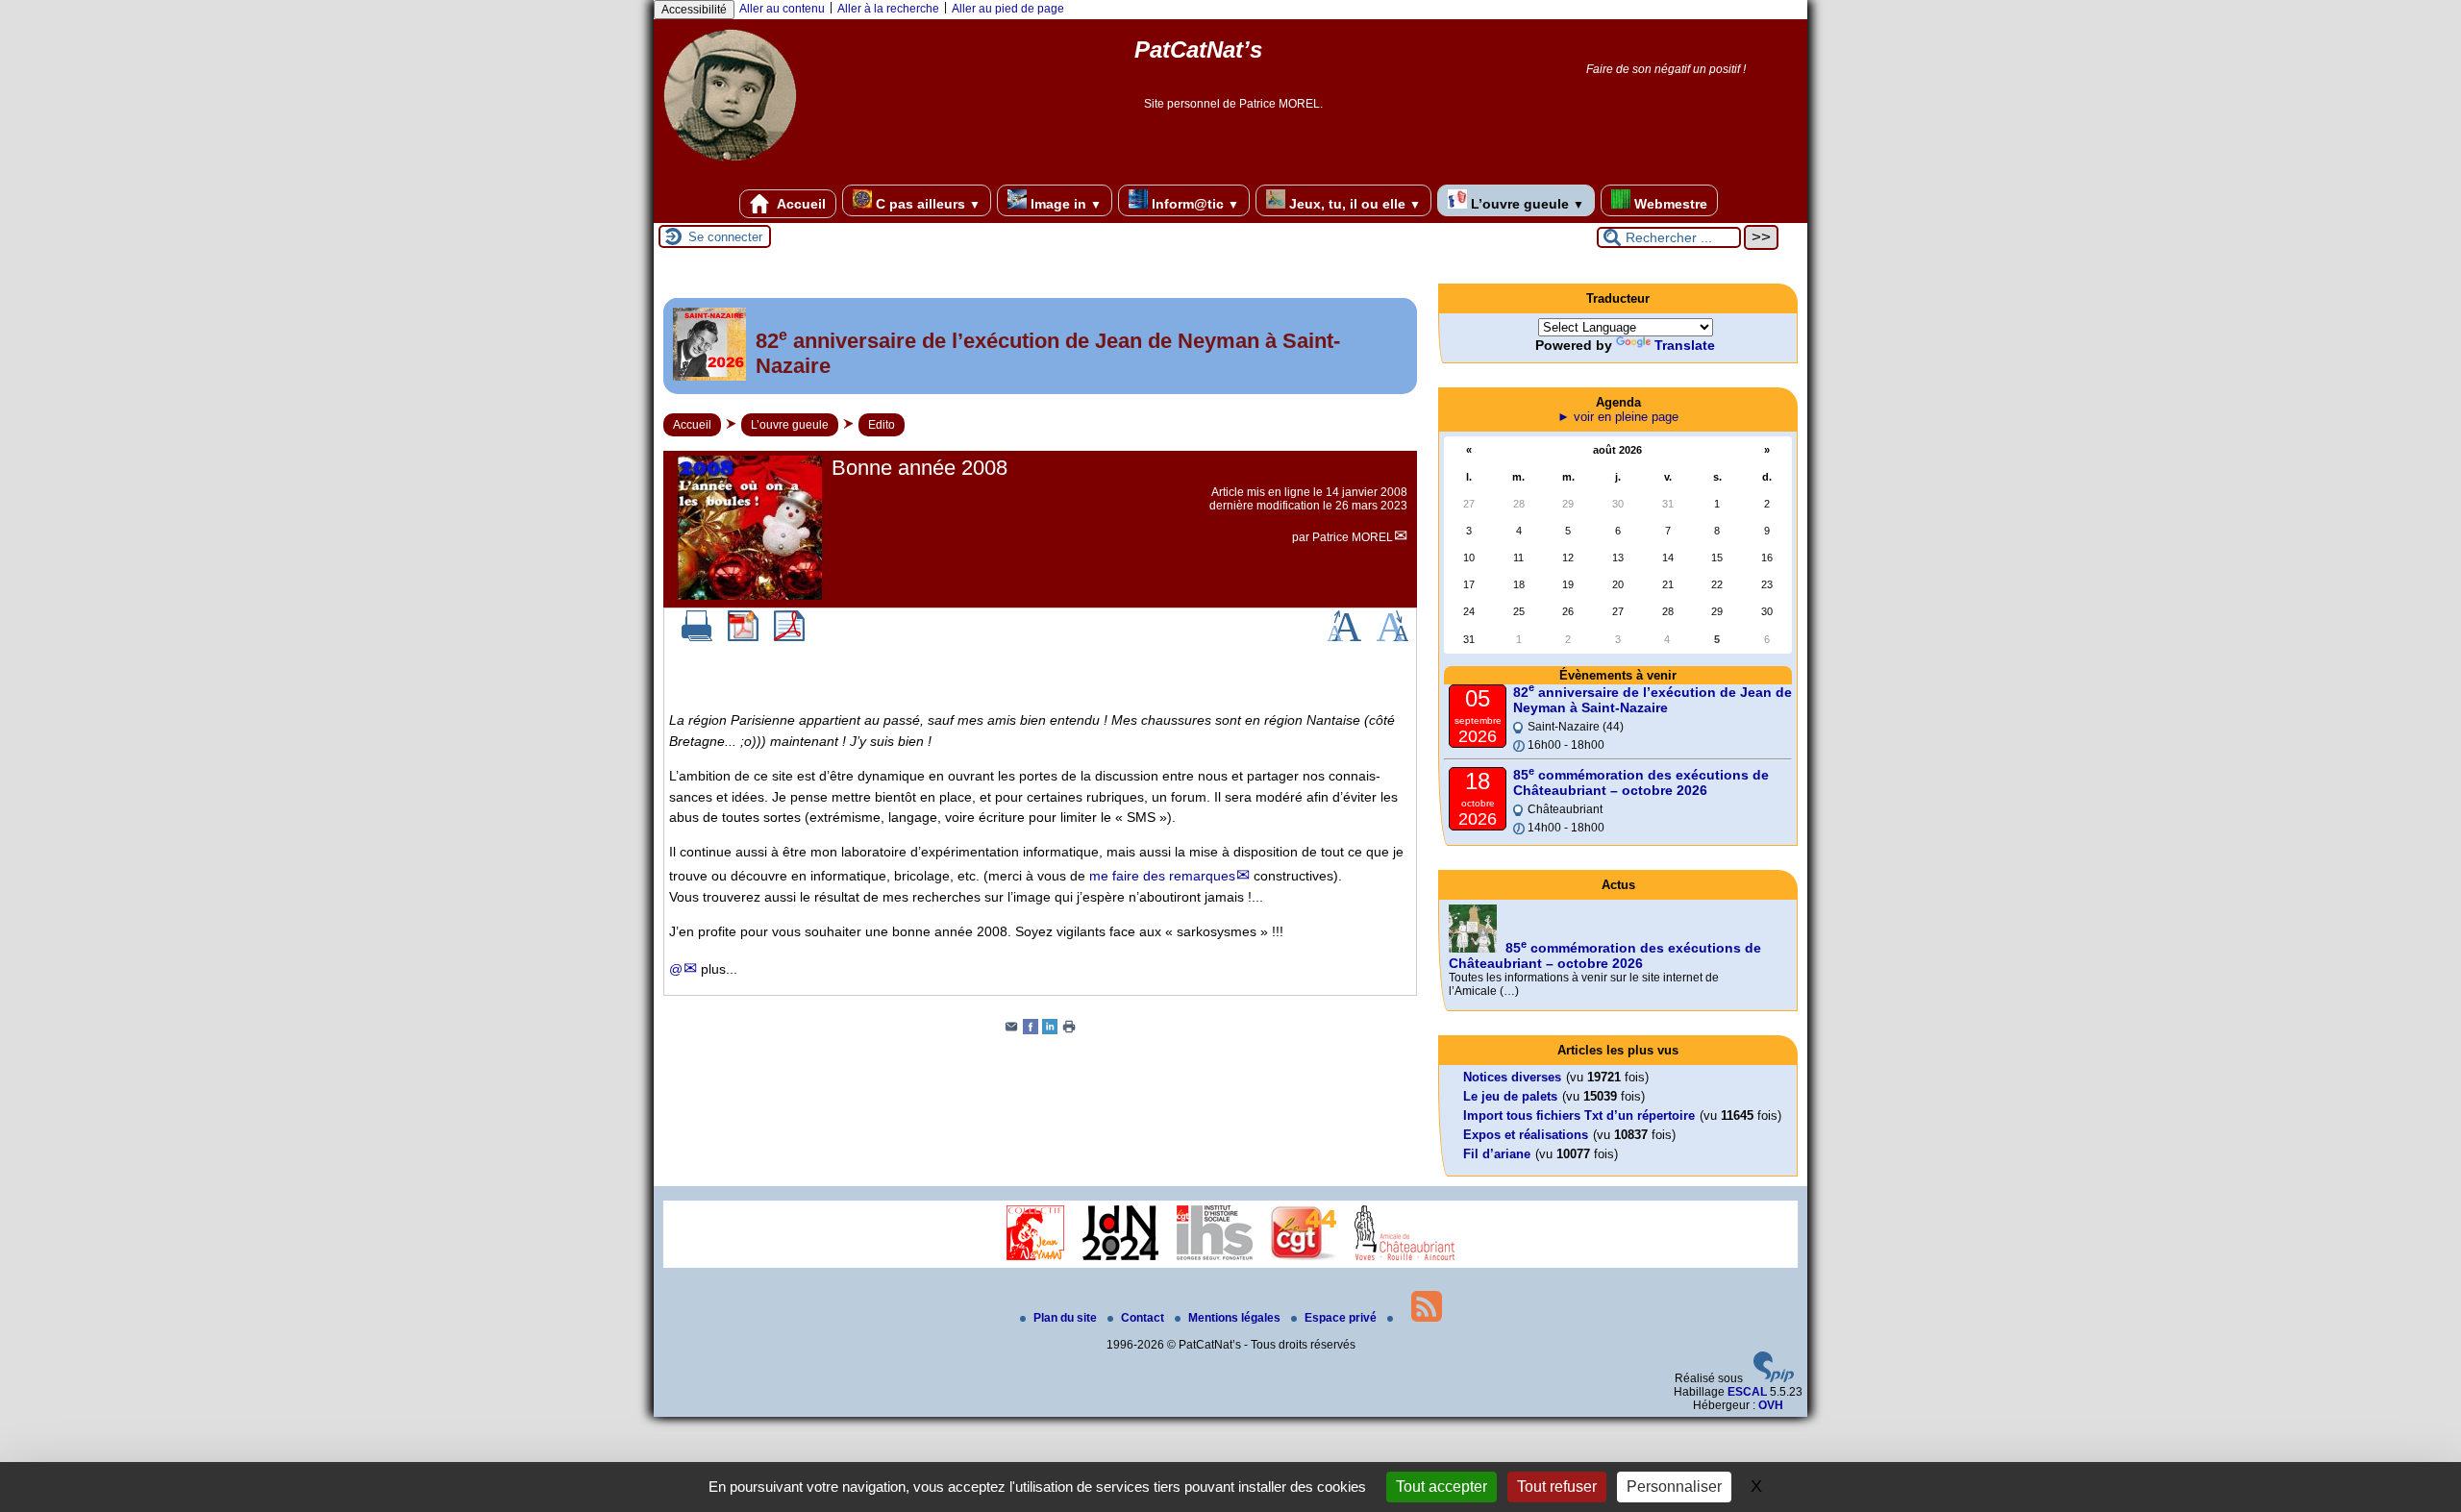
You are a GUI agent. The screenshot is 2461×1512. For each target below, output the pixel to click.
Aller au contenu (782, 9)
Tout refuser (1557, 1487)
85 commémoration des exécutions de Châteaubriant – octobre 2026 (1641, 782)
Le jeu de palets (1510, 1096)
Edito (882, 425)
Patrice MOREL (1353, 537)
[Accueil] (730, 168)
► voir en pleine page (1618, 417)
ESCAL (1747, 1392)
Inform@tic (1193, 204)
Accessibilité (694, 10)
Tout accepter (1442, 1487)
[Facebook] (1031, 1030)
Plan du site (1067, 1318)
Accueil (800, 204)
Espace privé (1342, 1318)
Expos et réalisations (1526, 1135)
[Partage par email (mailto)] (1011, 1030)
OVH (1771, 1405)
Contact (1144, 1318)
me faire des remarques (1162, 876)
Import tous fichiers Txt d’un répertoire (1579, 1115)
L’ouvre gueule (1526, 204)
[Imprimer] (697, 637)
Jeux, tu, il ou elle (1353, 204)
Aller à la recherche (888, 9)
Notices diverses (1512, 1077)
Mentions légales (1236, 1318)
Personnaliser (1674, 1487)
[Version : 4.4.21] (1774, 1378)
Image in (1064, 204)
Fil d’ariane (1497, 1154)
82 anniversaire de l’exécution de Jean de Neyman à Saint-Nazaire (1653, 700)
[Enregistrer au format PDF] (743, 637)
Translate (1685, 345)
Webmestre (1669, 204)
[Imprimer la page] (1069, 1030)
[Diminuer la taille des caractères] (1392, 637)
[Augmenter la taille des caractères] (1344, 637)
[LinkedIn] (1050, 1030)
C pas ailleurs (926, 204)
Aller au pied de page (1008, 9)
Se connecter (725, 237)
